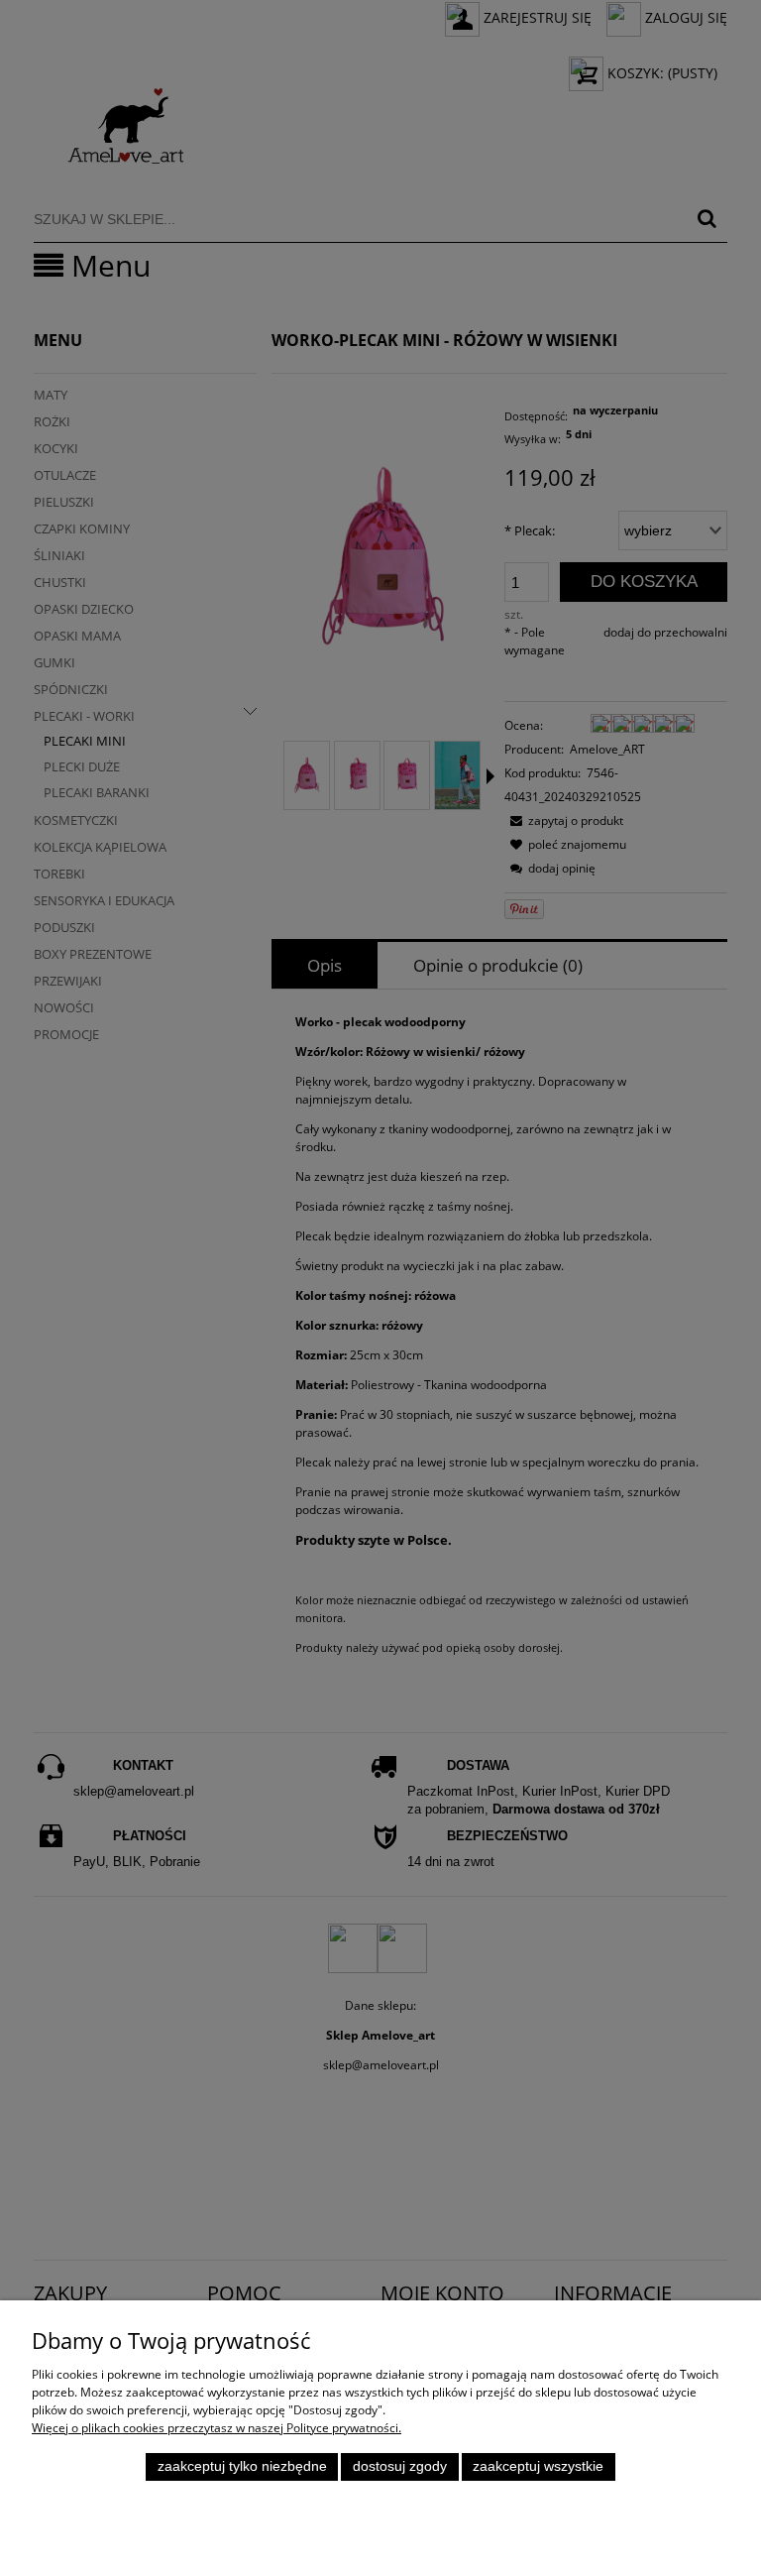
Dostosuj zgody (400, 2466)
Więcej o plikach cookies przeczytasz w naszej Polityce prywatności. (217, 2428)
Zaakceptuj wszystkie (538, 2466)
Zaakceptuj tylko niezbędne (242, 2466)
